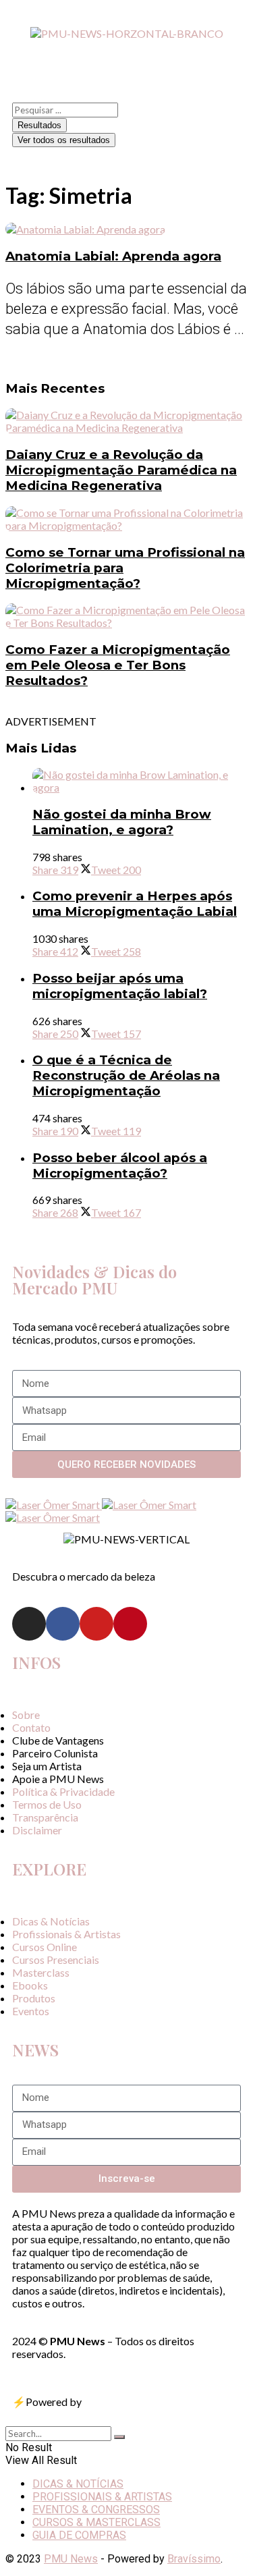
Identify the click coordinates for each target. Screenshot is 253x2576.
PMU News (71, 2559)
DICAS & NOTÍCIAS (78, 2484)
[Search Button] (119, 2437)
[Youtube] (96, 1624)
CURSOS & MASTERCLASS (96, 2522)
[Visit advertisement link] (54, 1505)
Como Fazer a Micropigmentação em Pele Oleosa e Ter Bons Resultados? (118, 665)
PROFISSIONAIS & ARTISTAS (102, 2497)
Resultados (39, 125)
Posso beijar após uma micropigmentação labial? (120, 986)
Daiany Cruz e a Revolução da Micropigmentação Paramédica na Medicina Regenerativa (121, 470)
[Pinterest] (130, 1624)
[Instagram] (29, 1624)
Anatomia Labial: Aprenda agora (113, 256)
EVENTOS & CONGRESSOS (96, 2510)
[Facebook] (63, 1624)
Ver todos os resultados (64, 140)
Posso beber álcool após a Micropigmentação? (120, 1166)
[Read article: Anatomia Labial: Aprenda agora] (126, 229)
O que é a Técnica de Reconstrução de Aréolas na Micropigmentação (126, 1075)
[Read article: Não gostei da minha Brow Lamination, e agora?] (140, 781)
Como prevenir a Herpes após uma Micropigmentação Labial (135, 904)
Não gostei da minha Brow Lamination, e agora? (122, 822)
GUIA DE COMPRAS (79, 2535)
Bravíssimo (194, 2559)
